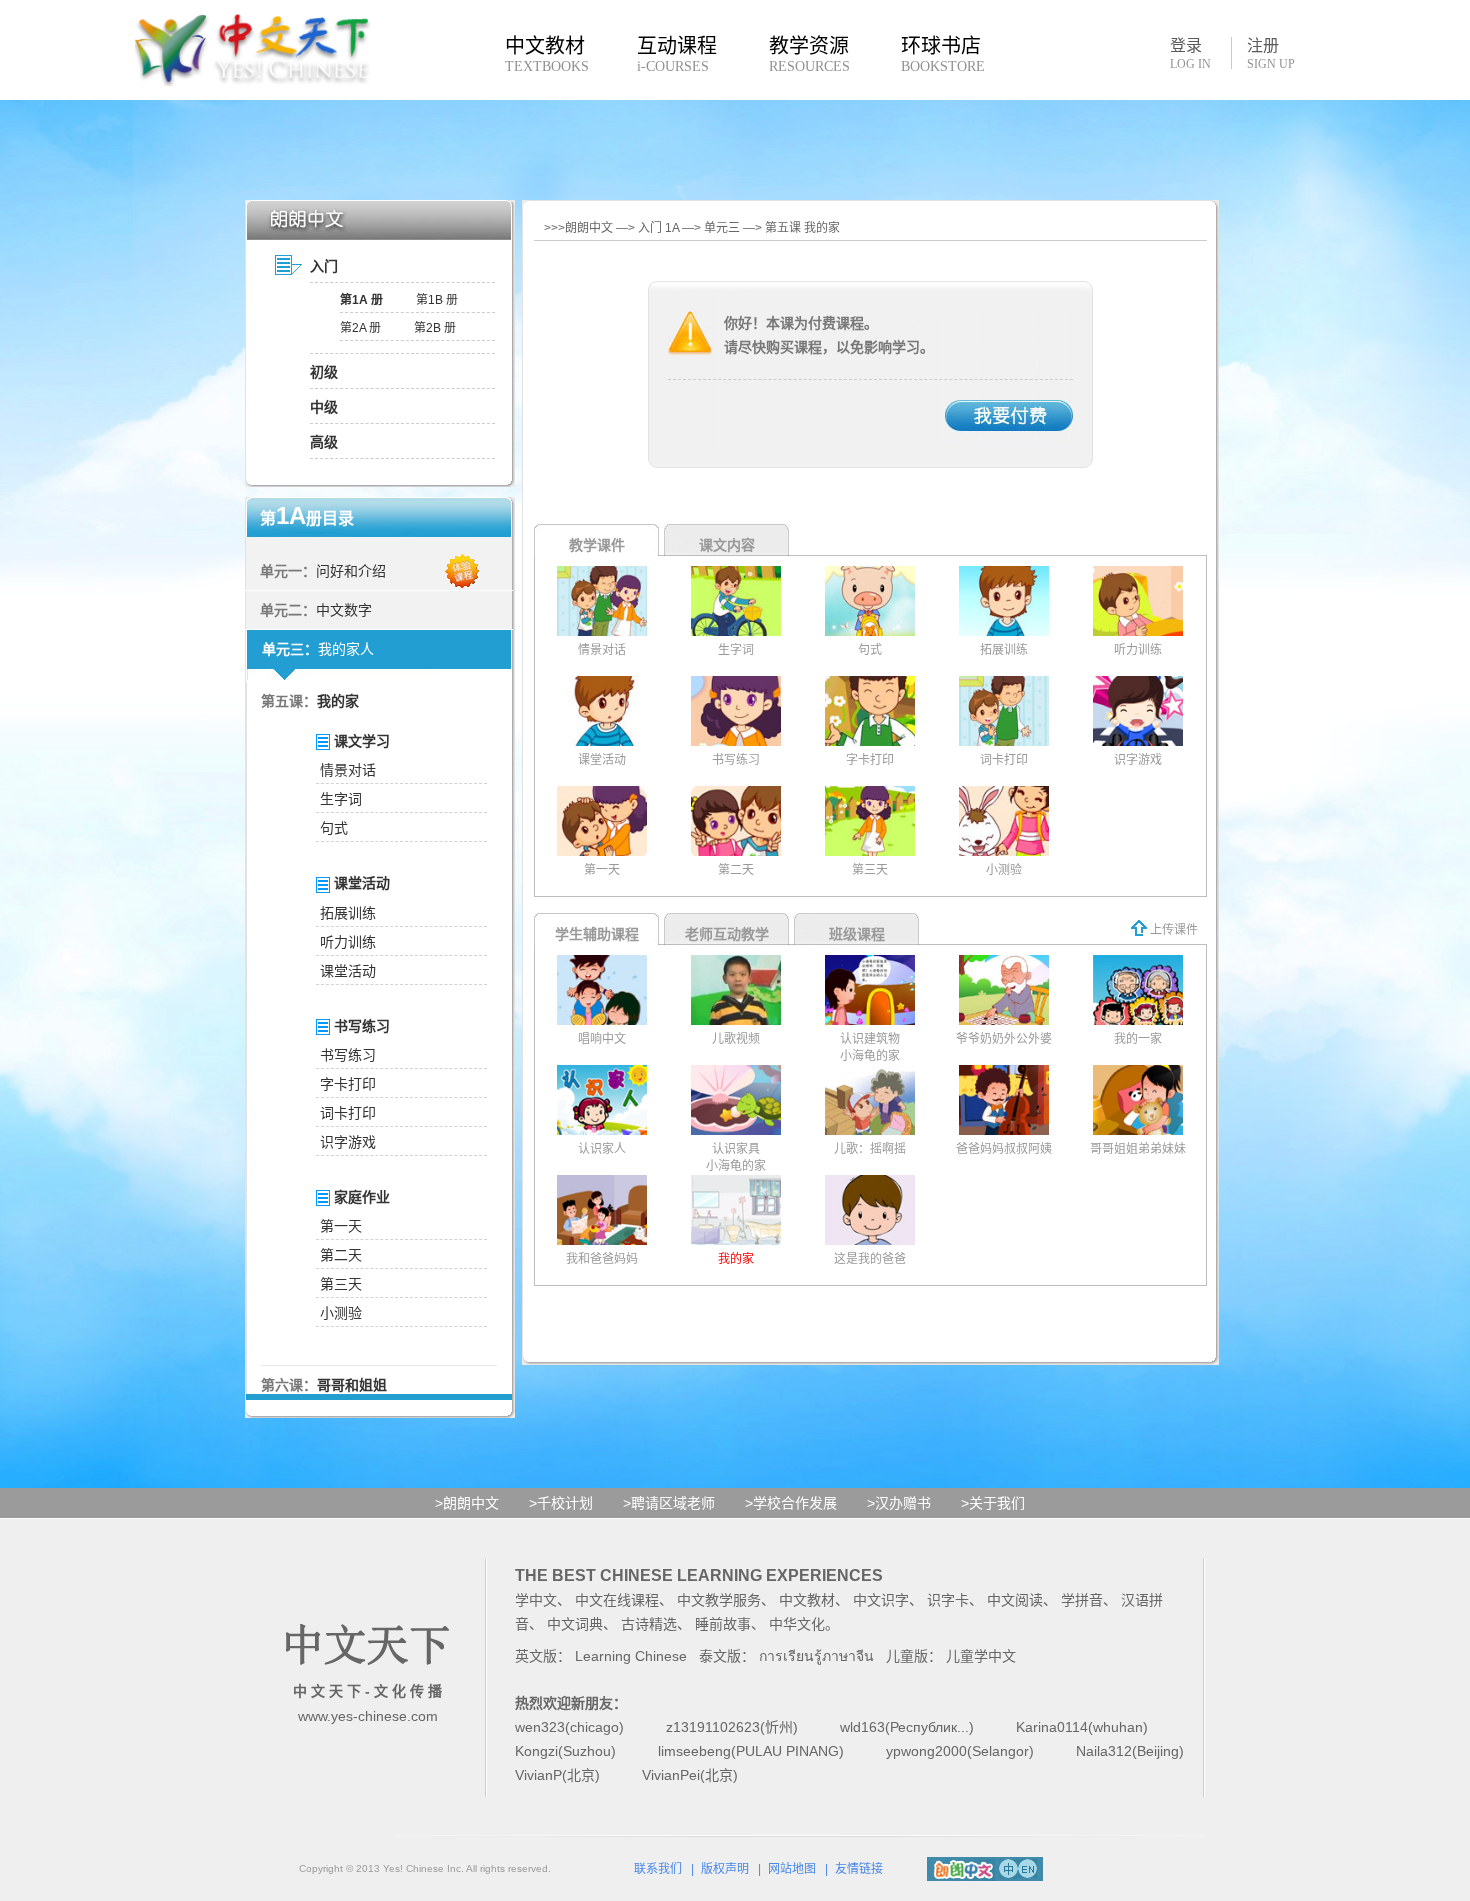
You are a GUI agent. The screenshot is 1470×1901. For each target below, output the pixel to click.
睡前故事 (723, 1624)
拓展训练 (348, 913)
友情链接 (859, 1869)
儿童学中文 (981, 1656)
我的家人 (346, 649)
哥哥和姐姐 (352, 1385)
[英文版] (1027, 1866)
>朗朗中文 (467, 1503)
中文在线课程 (617, 1600)
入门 (324, 266)
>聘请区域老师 (669, 1503)
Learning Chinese (631, 1656)
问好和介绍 (351, 571)
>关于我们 (993, 1503)
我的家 (338, 701)
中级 (324, 407)
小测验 (341, 1313)
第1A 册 (361, 300)
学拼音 (1082, 1600)
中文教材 (807, 1600)
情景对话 (348, 770)
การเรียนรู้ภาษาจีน (816, 1656)
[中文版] (1008, 1866)
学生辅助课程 (597, 934)
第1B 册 (437, 300)
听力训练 (348, 942)
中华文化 (797, 1624)
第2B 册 (435, 328)
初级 (324, 372)
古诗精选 (649, 1624)
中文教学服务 (719, 1600)
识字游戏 (348, 1142)
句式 (334, 828)
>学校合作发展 (791, 1503)
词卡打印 (348, 1113)
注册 (1271, 54)
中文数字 (344, 610)
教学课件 (597, 545)
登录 (1190, 53)
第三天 (341, 1284)
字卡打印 (348, 1084)
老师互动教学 (727, 934)
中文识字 (881, 1600)
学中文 (536, 1600)
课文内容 (727, 545)
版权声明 (725, 1869)
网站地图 (792, 1869)
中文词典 (575, 1624)
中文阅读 (1015, 1600)
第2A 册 (360, 328)
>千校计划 (561, 1503)
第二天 (341, 1255)
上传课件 (1172, 930)
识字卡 (948, 1600)
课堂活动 (348, 971)
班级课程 (857, 934)
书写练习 (348, 1055)
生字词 (341, 799)
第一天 (341, 1226)
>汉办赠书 (899, 1503)
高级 (324, 442)
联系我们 (658, 1869)
